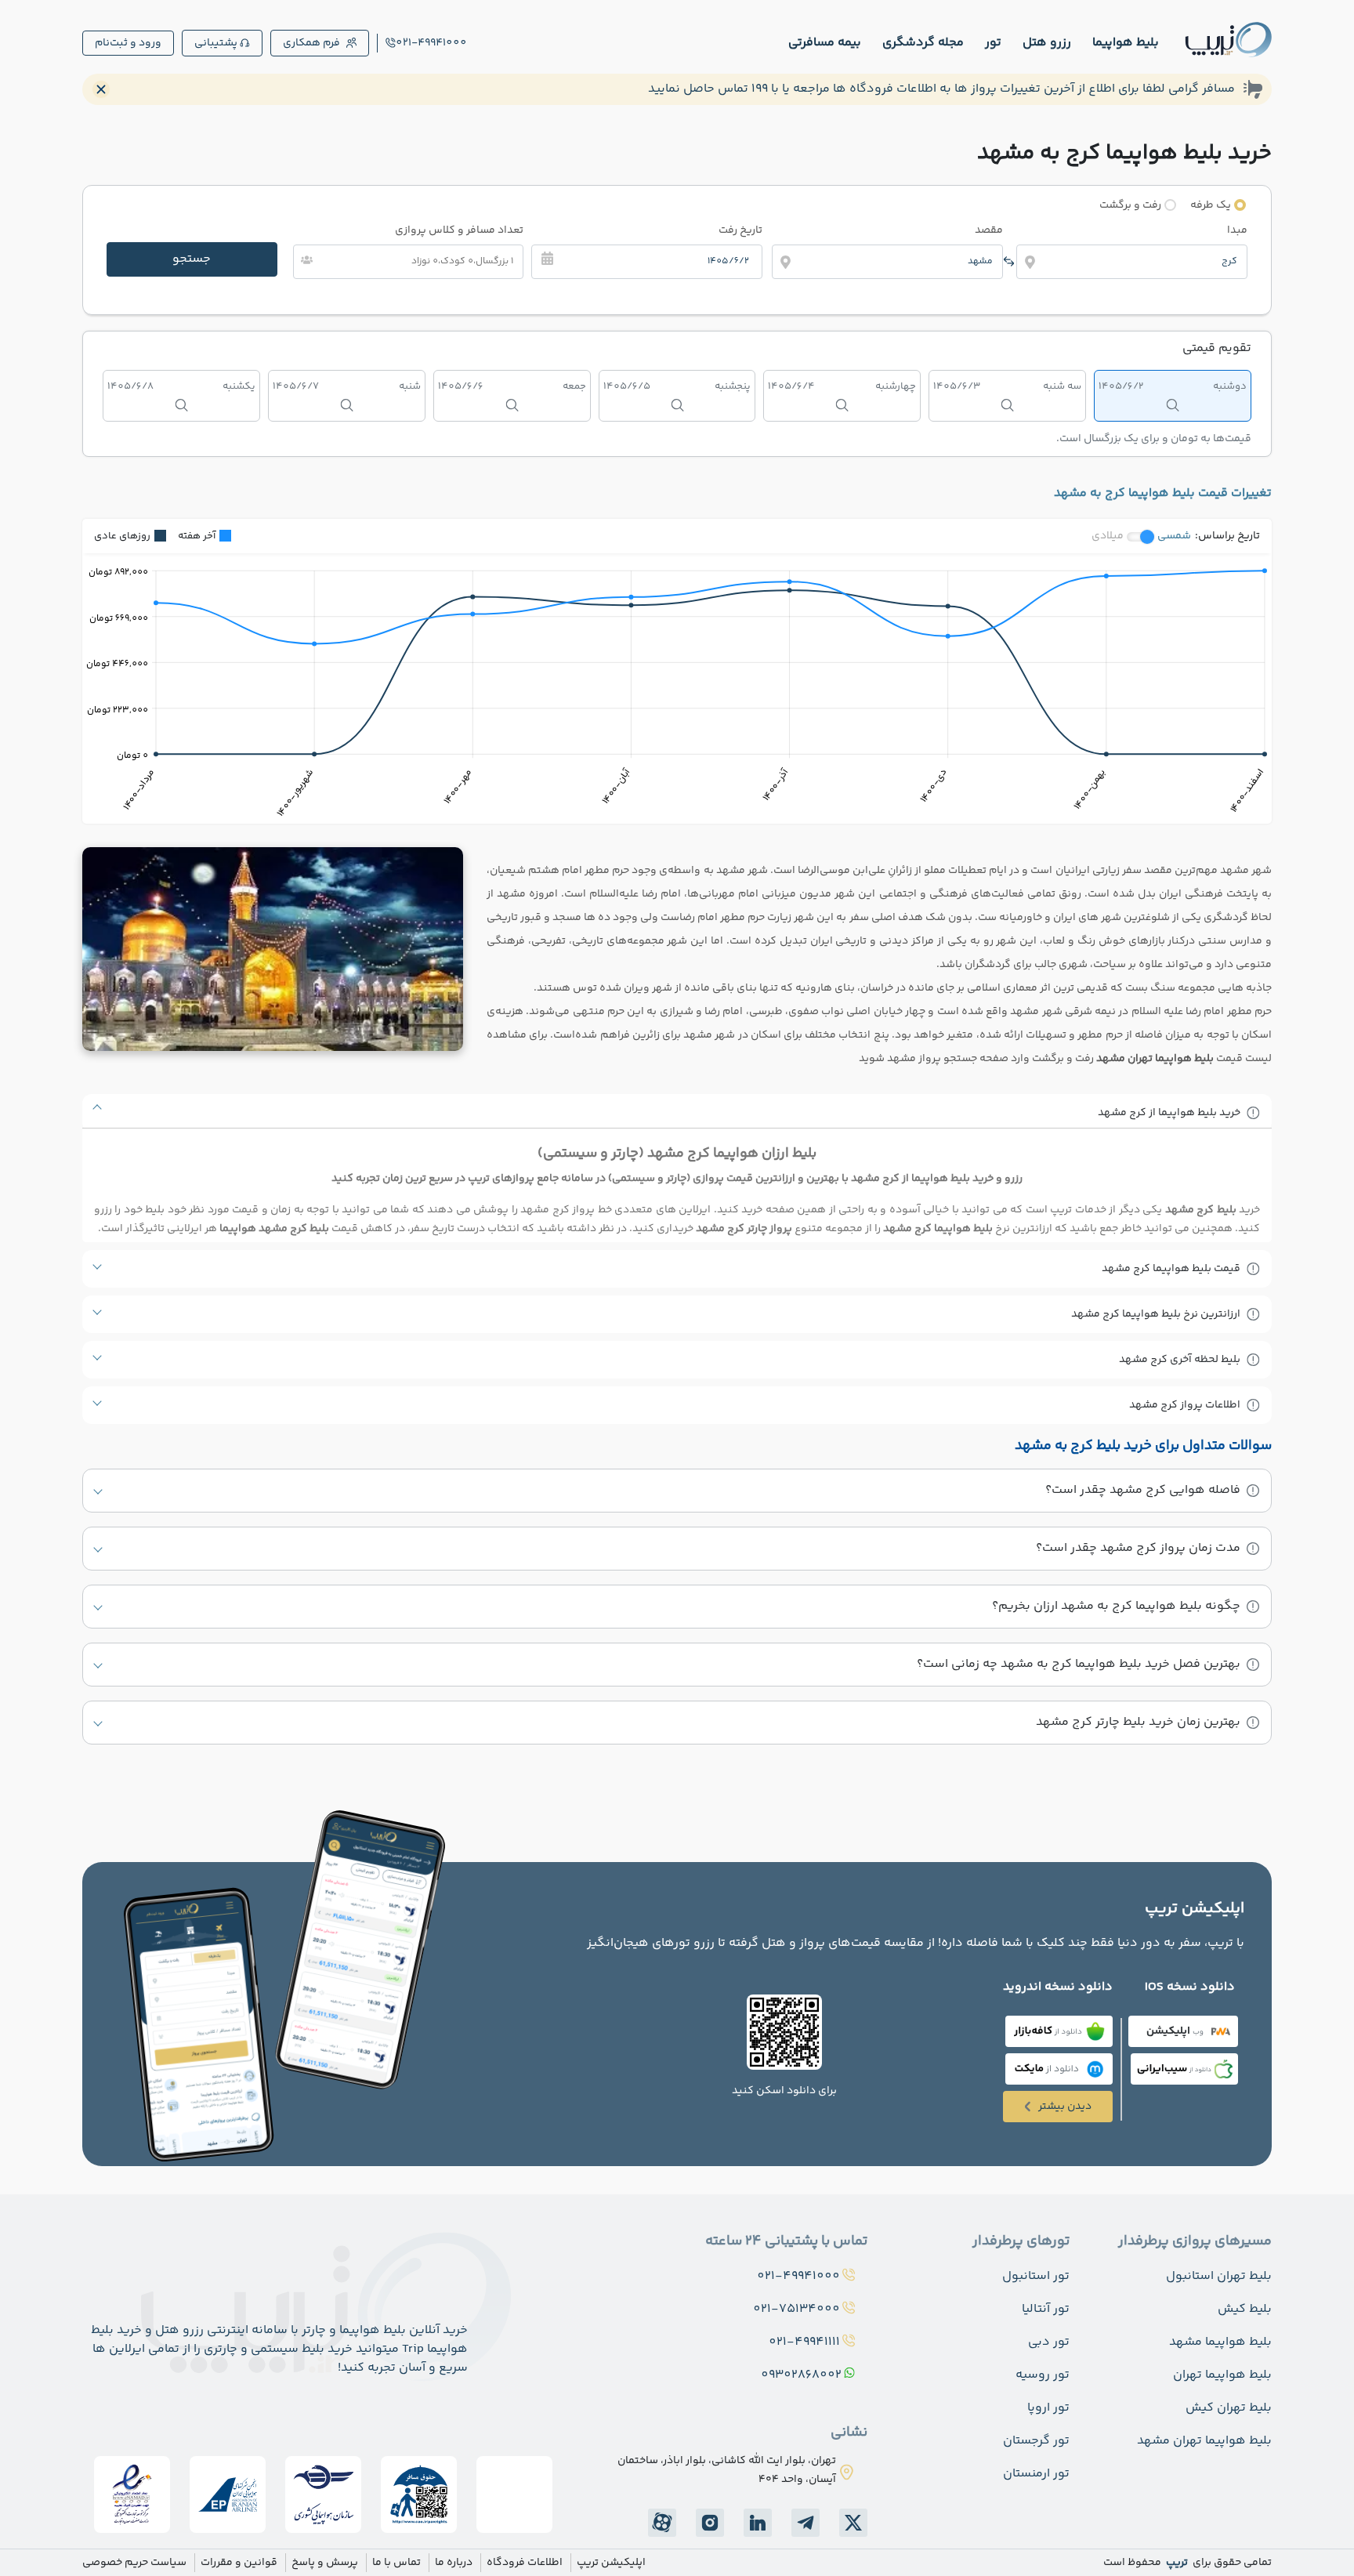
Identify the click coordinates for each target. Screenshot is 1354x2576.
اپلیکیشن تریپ (611, 2563)
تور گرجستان (1036, 2441)
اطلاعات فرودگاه (525, 2563)
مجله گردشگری (923, 43)
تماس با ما (396, 2563)
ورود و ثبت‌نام (128, 43)
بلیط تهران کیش (1229, 2408)
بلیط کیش (1245, 2309)
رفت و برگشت (1130, 205)
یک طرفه (1211, 205)
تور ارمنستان (1036, 2474)
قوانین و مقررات (239, 2563)
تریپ (1176, 2563)
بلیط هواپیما (1126, 43)
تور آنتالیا (1046, 2309)
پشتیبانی (216, 43)
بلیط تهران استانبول (1219, 2276)
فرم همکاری (311, 43)
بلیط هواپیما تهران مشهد (1204, 2441)
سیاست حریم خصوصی (134, 2563)
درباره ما (454, 2563)
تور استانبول (1036, 2276)
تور (993, 43)
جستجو (192, 259)
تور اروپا (1048, 2408)
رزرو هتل (1047, 43)
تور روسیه (1043, 2375)
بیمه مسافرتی (825, 43)
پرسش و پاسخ (325, 2563)
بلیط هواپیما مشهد (1220, 2342)
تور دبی (1049, 2342)
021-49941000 (431, 43)
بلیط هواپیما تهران (1222, 2375)
